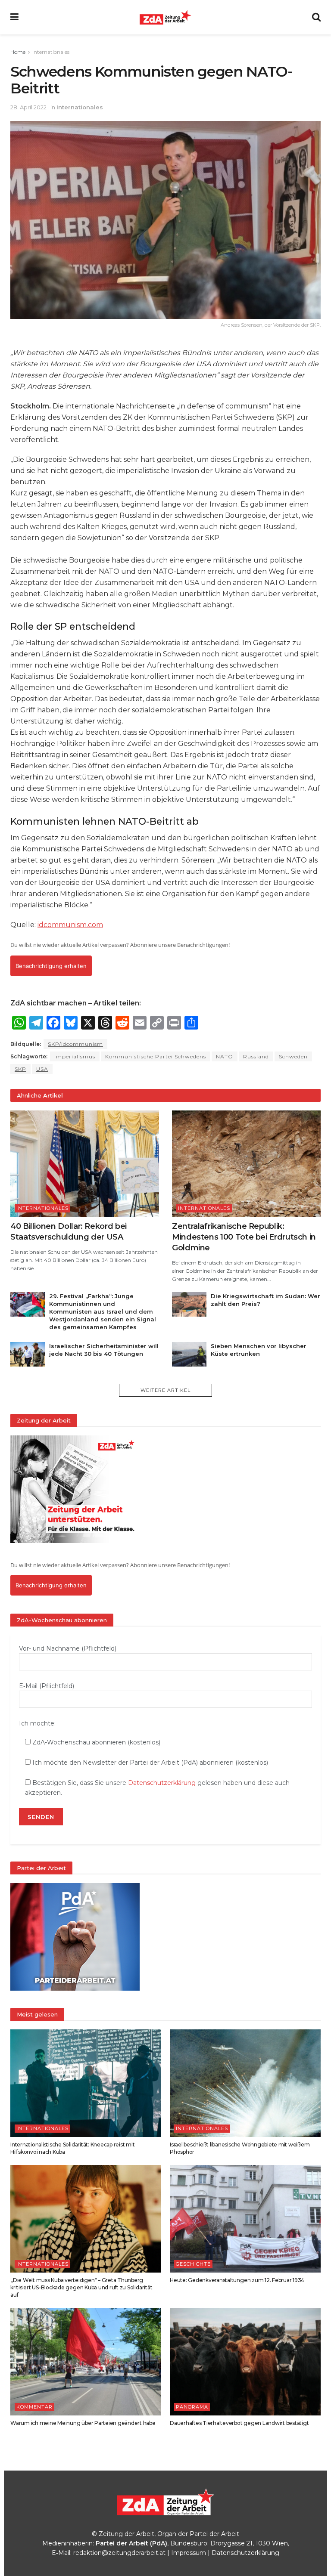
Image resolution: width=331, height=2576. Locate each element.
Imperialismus (75, 1056)
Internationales (51, 52)
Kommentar (34, 2407)
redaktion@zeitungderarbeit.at (119, 2553)
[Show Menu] (14, 17)
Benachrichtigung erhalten (51, 966)
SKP (20, 1069)
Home (18, 52)
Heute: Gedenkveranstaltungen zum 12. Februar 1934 (237, 2280)
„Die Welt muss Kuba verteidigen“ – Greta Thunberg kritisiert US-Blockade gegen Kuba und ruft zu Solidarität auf (81, 2287)
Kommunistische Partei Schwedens (156, 1056)
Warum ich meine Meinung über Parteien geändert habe (83, 2423)
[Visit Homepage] (165, 17)
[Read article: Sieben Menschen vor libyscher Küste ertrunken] (189, 1354)
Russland (256, 1056)
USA (42, 1069)
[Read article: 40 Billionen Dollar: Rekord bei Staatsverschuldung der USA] (85, 1164)
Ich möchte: (37, 1723)
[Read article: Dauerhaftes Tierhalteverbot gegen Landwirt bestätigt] (245, 2362)
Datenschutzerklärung (162, 1783)
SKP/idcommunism (75, 1044)
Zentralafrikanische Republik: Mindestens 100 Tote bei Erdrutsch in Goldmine (244, 1237)
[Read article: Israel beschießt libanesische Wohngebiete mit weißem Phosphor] (245, 2083)
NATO (225, 1056)
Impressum (189, 2553)
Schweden (293, 1056)
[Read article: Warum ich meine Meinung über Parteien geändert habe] (86, 2362)
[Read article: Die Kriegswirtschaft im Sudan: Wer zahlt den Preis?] (189, 1304)
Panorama (192, 2407)
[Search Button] (316, 17)
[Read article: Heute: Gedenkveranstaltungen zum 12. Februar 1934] (245, 2219)
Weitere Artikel (165, 1390)
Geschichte (193, 2264)
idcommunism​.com (70, 925)
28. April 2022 (28, 107)
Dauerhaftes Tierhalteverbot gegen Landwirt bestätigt (239, 2423)
